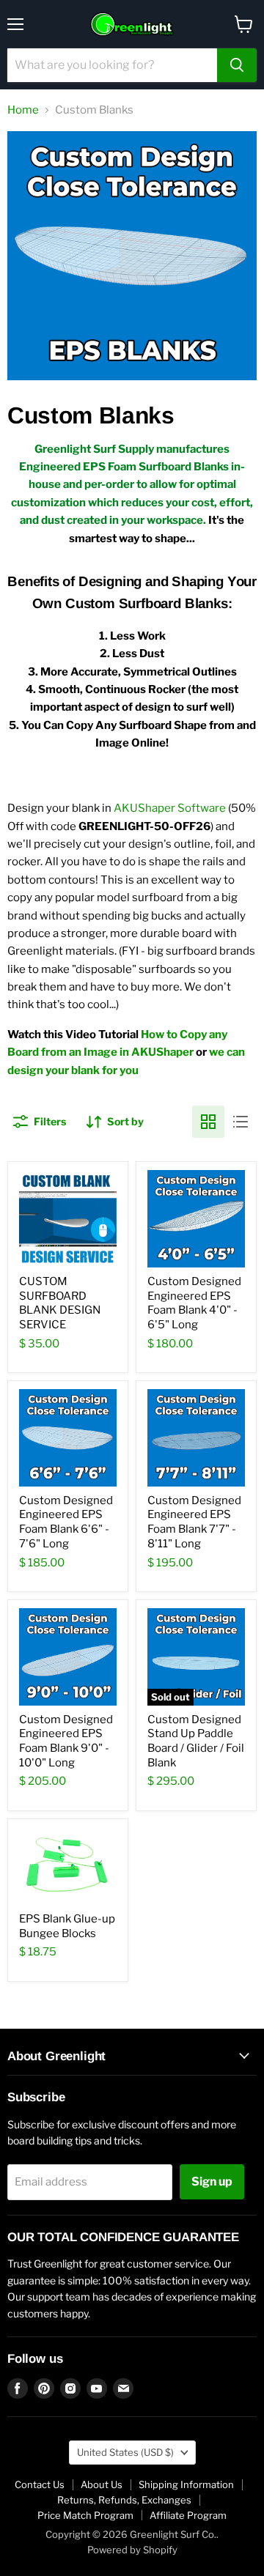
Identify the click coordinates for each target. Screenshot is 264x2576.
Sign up (212, 2181)
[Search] (237, 65)
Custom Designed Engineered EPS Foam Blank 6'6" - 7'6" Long (66, 1522)
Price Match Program (85, 2515)
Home (23, 110)
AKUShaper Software (170, 808)
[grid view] (208, 1122)
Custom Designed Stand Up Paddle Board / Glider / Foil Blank (196, 1741)
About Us (102, 2484)
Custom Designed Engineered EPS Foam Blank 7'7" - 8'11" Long (194, 1522)
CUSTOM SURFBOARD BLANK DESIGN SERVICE (60, 1303)
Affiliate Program (188, 2515)
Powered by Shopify (132, 2550)
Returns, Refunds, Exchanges (124, 2500)
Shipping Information (186, 2484)
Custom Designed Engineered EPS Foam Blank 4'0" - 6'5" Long (194, 1303)
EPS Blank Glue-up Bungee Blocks (67, 1926)
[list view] (241, 1122)
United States (125, 2452)
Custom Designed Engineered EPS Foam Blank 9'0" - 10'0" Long (66, 1741)
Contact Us (40, 2484)
